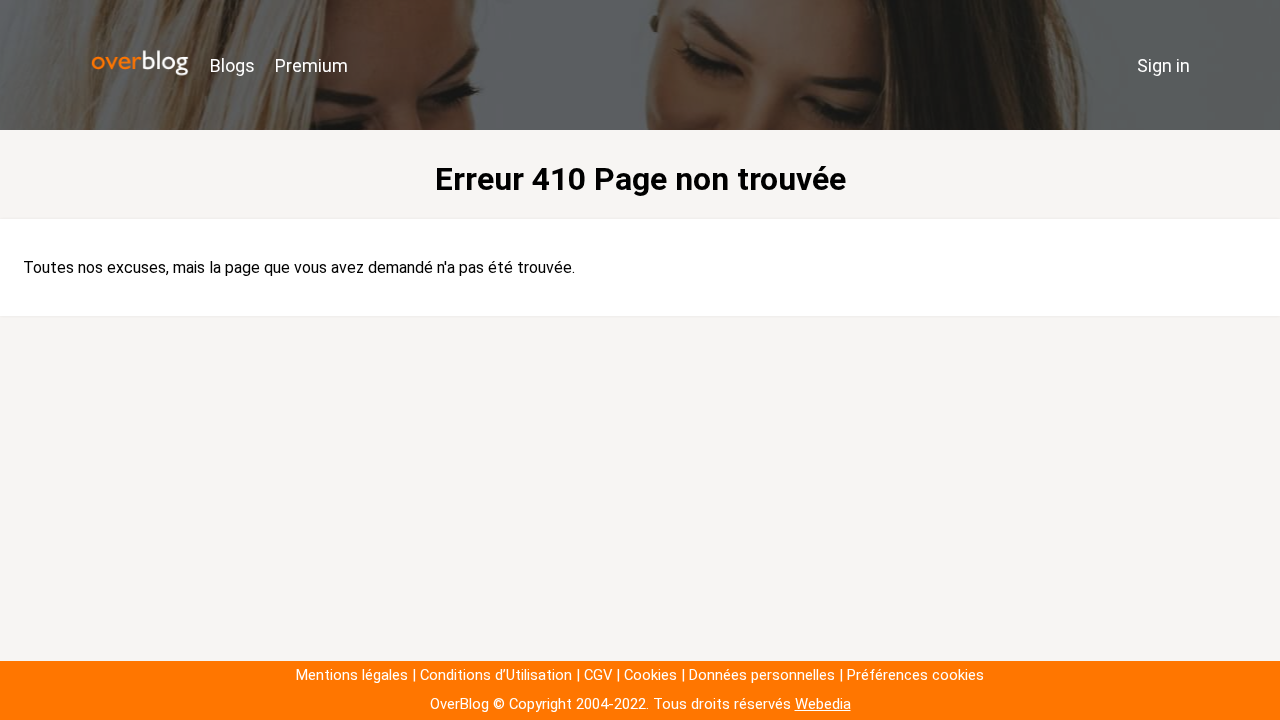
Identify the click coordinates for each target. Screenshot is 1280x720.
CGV (598, 675)
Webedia (823, 704)
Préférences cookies (915, 675)
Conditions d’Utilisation (496, 675)
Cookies (650, 675)
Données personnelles (762, 675)
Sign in (1163, 65)
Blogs (232, 65)
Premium (311, 65)
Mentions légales (352, 675)
